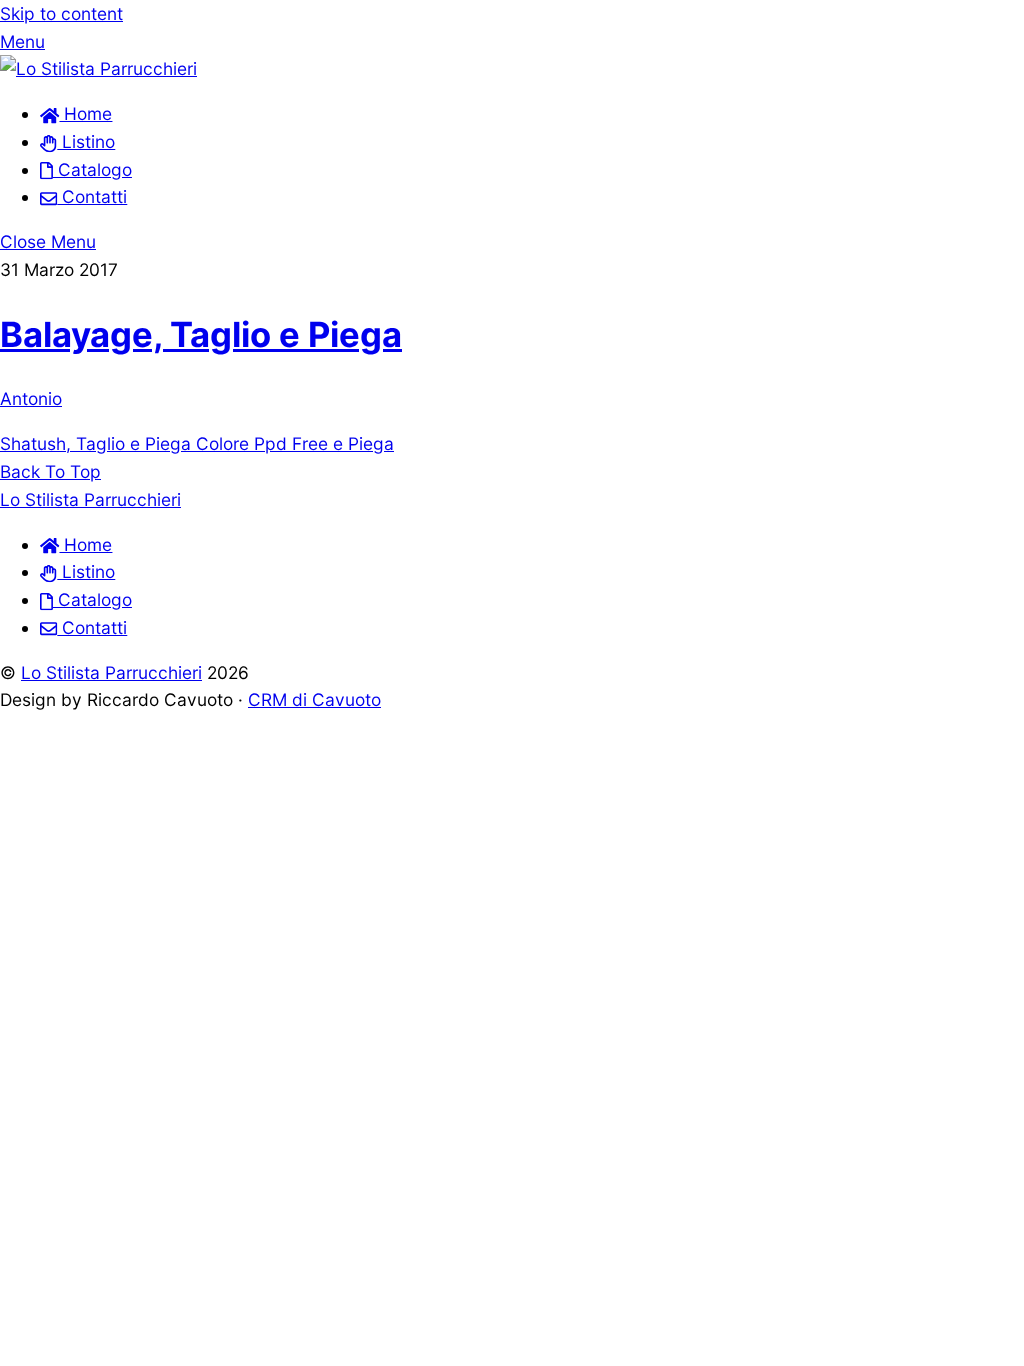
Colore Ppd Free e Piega (292, 443)
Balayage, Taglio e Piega (201, 334)
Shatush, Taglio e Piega (95, 443)
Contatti (92, 196)
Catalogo (92, 169)
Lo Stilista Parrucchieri (111, 672)
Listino (86, 141)
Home (85, 113)
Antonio (31, 398)
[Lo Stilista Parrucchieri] (98, 68)
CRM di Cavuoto (314, 699)
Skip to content (61, 13)
